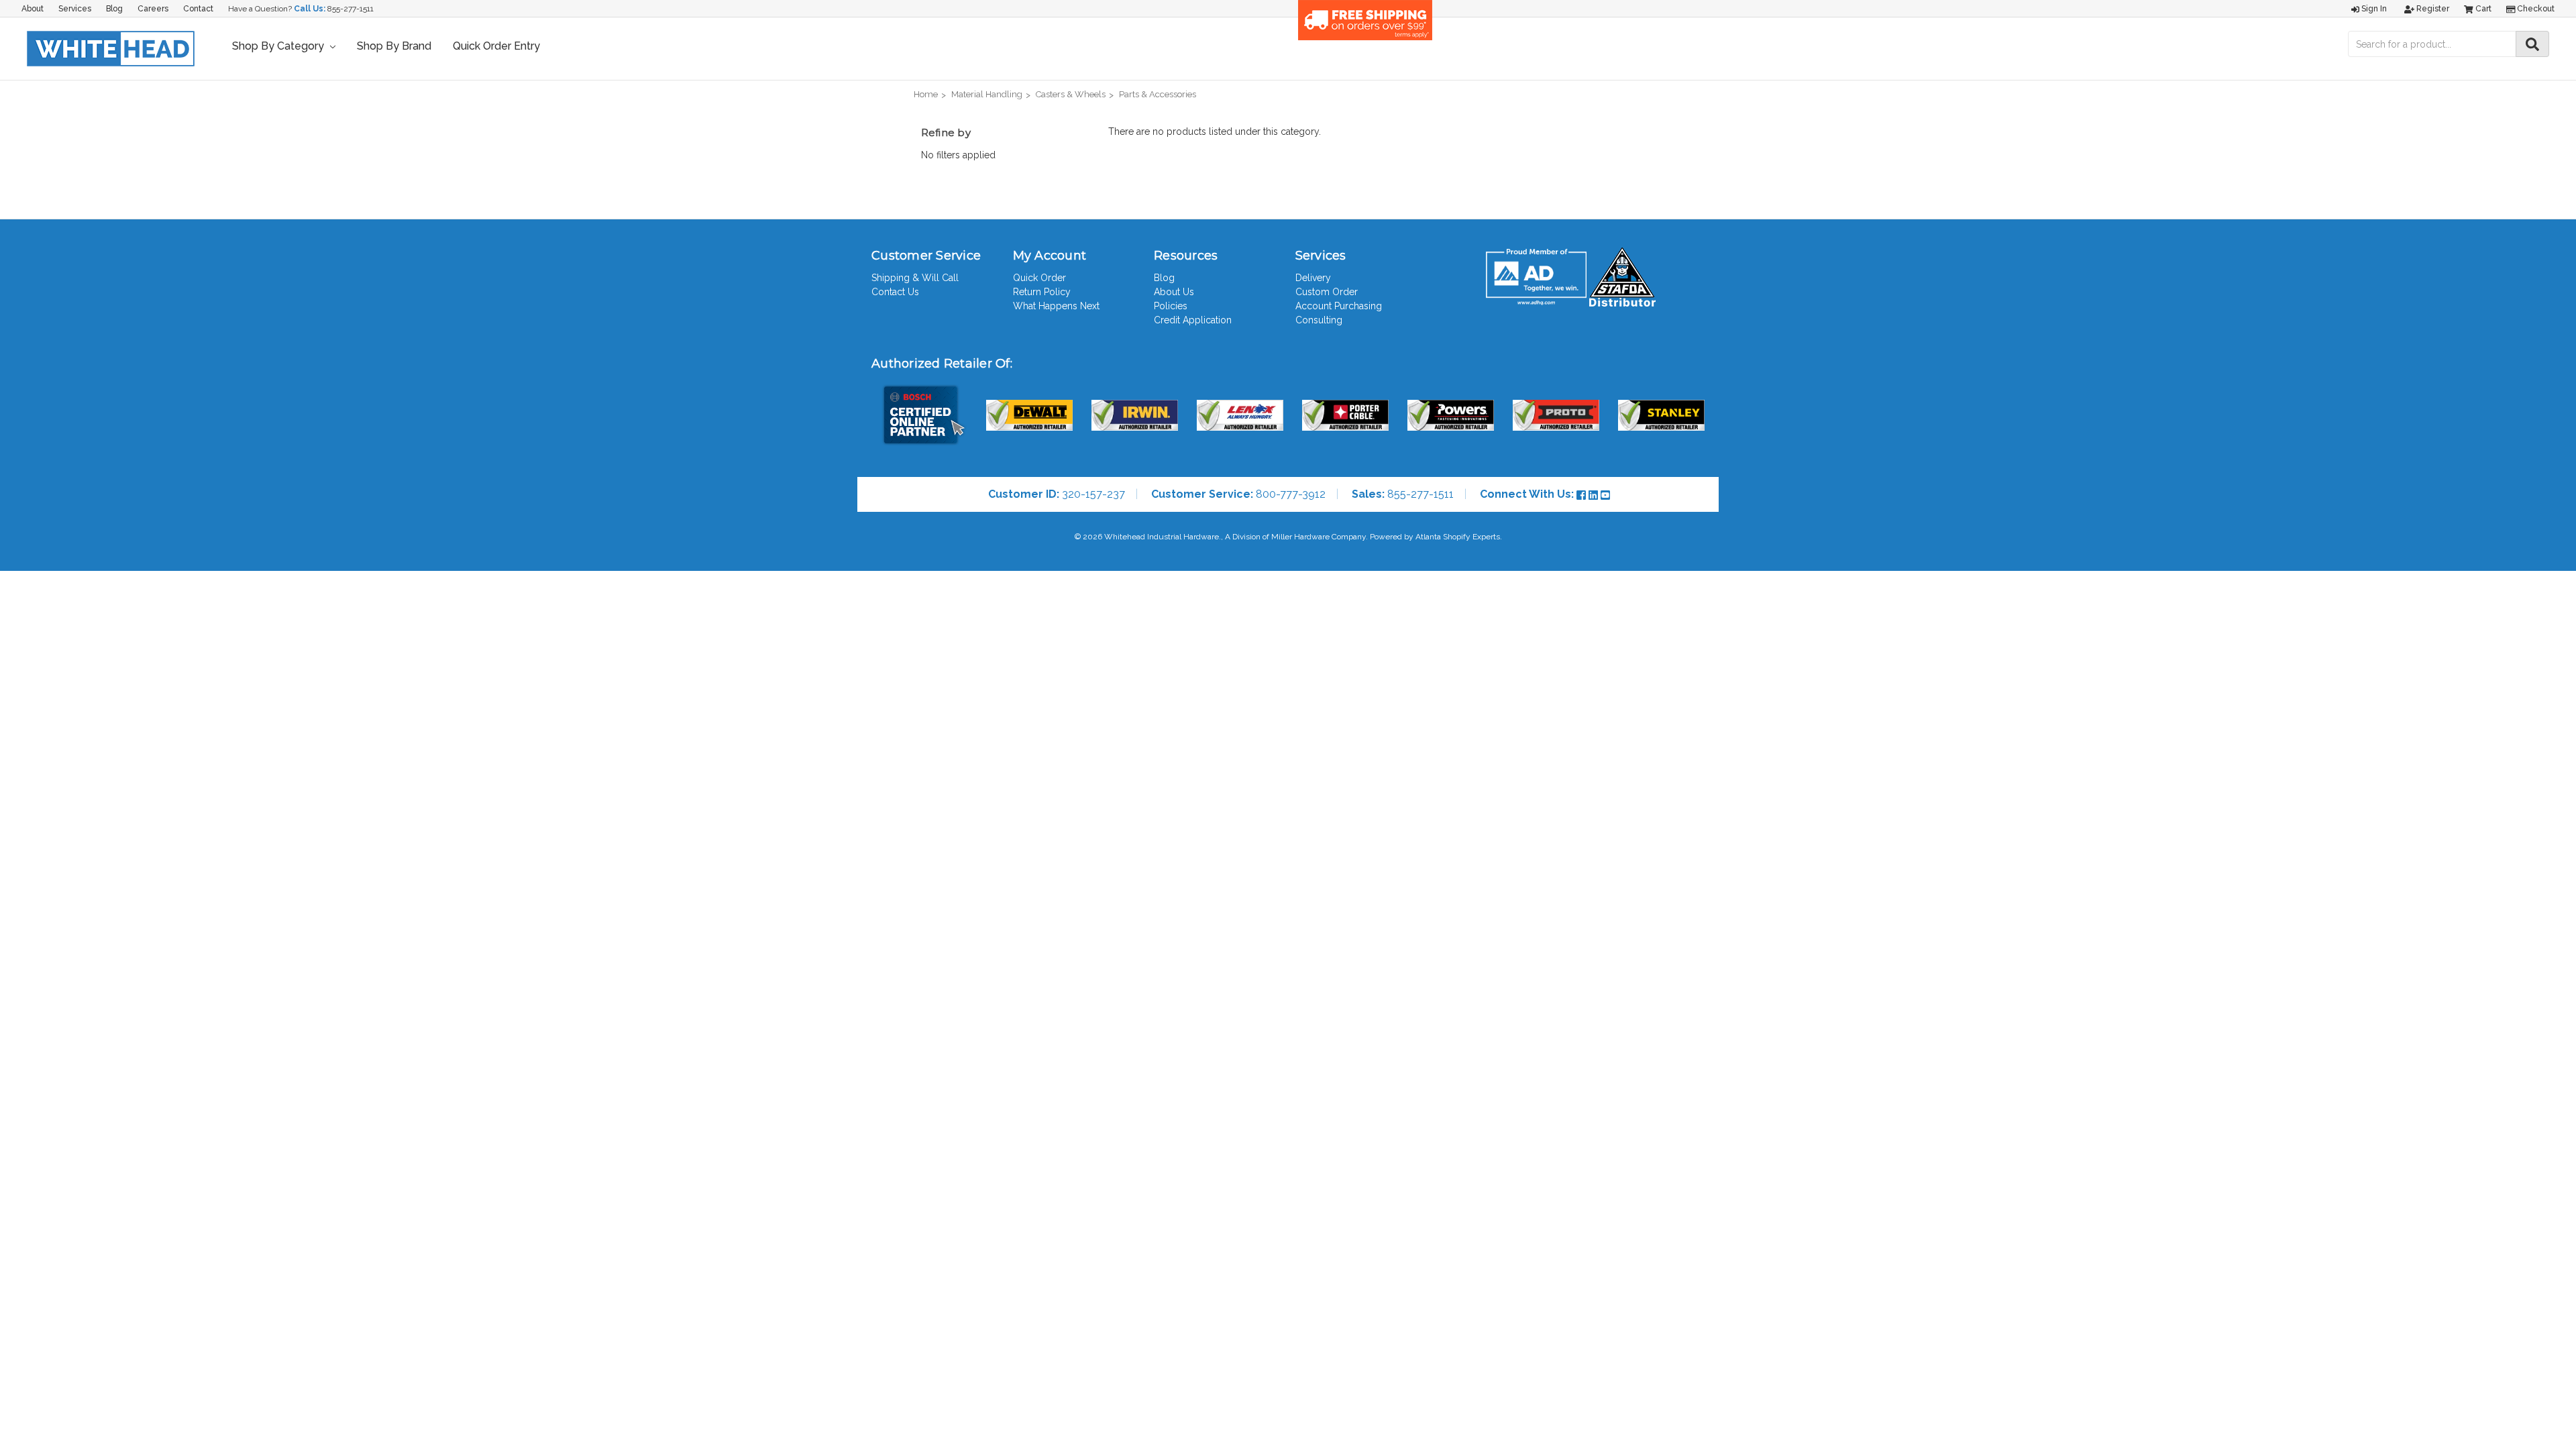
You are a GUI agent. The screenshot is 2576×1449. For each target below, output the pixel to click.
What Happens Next (1056, 306)
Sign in (2373, 9)
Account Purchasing (1339, 306)
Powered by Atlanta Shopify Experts (1435, 537)
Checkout (2535, 9)
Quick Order (1039, 278)
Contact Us (895, 292)
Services (75, 9)
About (33, 9)
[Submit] (2532, 44)
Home (926, 94)
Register (2432, 9)
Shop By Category (279, 46)
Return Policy (1042, 292)
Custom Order (1327, 292)
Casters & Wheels (1071, 94)
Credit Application (1193, 320)
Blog (114, 9)
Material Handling (987, 94)
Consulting (1319, 320)
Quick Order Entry (496, 46)
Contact (198, 9)
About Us (1174, 292)
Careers (153, 9)
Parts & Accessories (1158, 94)
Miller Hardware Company (1319, 537)
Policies (1171, 306)
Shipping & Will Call (915, 278)
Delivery (1313, 278)
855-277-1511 (351, 9)
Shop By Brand (394, 46)
